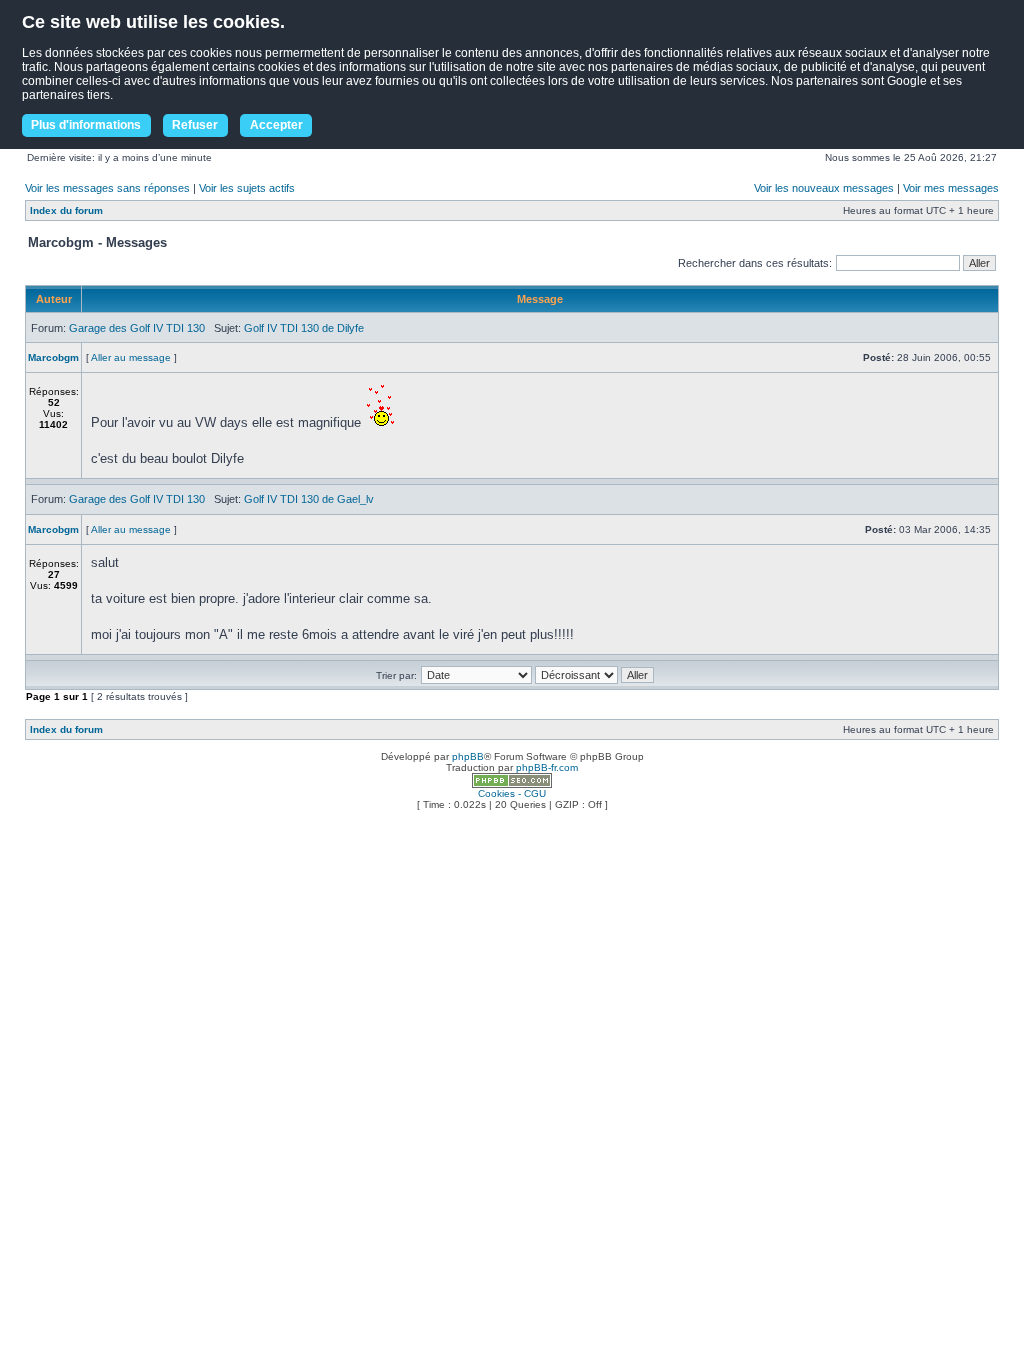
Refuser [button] (195, 125)
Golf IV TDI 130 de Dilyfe (304, 328)
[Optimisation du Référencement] (512, 784)
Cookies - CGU (512, 793)
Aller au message (131, 357)
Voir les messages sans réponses (107, 188)
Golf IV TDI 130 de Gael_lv (309, 499)
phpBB (468, 756)
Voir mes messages (951, 188)
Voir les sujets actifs (247, 188)
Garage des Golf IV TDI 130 (137, 328)
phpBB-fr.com (547, 767)
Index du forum (66, 210)
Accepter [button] (276, 125)
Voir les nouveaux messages (824, 188)
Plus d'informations (86, 125)
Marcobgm (53, 357)
